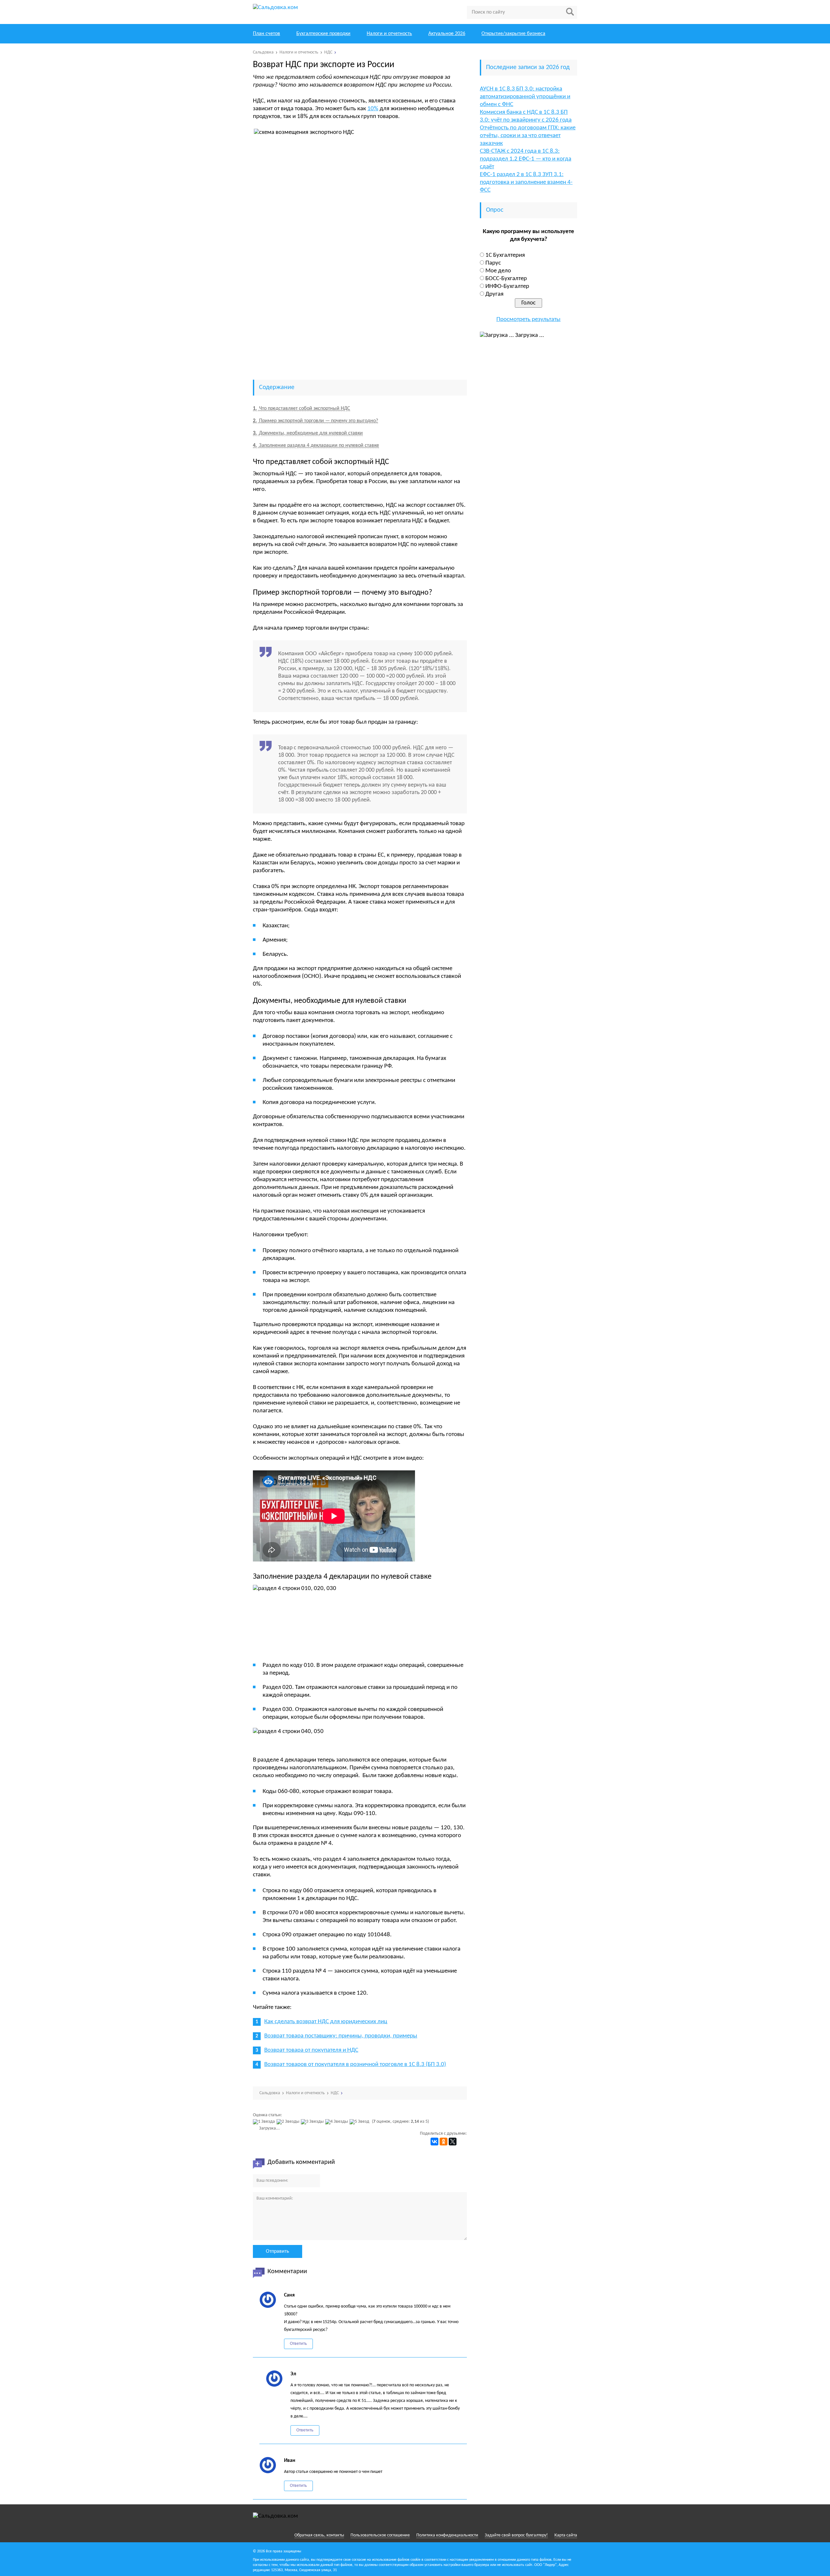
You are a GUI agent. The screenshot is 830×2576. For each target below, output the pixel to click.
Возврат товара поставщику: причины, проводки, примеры (341, 2036)
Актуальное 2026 (447, 34)
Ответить (298, 2344)
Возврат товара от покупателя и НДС (311, 2050)
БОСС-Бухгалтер (506, 279)
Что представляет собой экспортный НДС (302, 409)
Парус (493, 263)
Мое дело (498, 271)
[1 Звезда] (265, 2122)
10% (373, 109)
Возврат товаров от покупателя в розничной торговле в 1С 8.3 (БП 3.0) (355, 2065)
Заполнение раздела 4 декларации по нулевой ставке (316, 445)
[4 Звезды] (337, 2122)
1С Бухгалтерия (505, 255)
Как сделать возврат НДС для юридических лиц (326, 2022)
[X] (453, 2142)
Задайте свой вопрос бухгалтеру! (516, 2535)
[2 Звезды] (289, 2122)
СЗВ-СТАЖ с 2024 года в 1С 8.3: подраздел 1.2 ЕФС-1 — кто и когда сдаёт (526, 159)
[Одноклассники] (444, 2142)
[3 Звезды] (313, 2122)
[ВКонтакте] (434, 2142)
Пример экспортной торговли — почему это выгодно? (315, 421)
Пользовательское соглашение (380, 2535)
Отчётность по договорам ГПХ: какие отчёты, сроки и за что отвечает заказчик (528, 136)
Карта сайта (566, 2535)
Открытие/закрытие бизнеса (513, 34)
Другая (494, 294)
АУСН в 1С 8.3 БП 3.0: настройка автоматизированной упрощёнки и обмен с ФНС (525, 97)
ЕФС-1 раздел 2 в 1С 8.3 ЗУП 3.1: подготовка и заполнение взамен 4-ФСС (526, 182)
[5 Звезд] (360, 2122)
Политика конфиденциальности (447, 2535)
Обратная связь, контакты (319, 2535)
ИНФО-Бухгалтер (507, 286)
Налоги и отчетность (389, 34)
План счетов (267, 34)
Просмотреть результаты (528, 320)
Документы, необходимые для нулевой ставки (308, 433)
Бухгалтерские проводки (323, 34)
